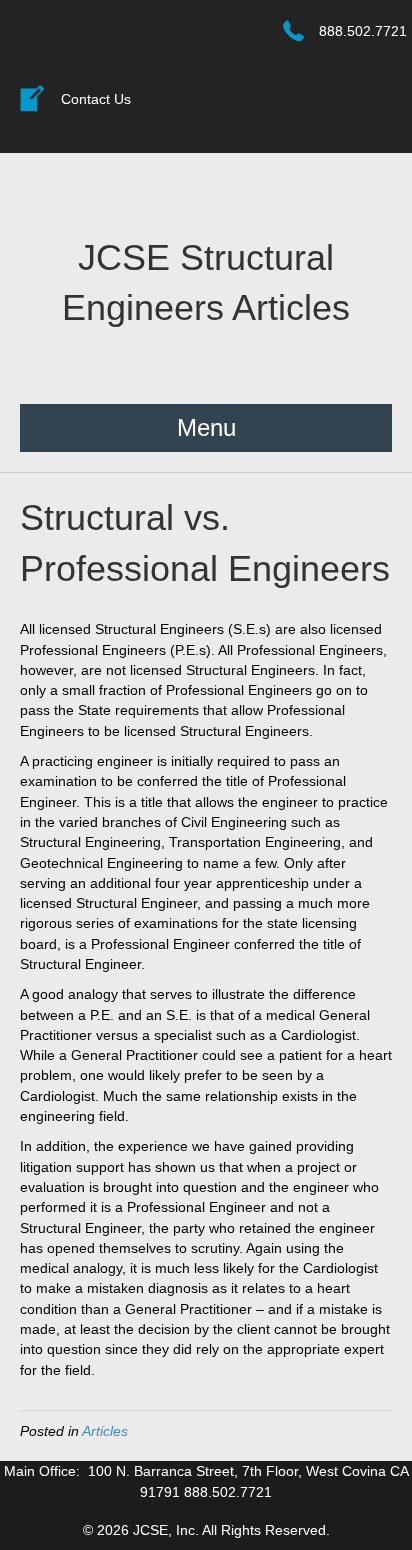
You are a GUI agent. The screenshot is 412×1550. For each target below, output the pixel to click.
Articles (105, 1431)
